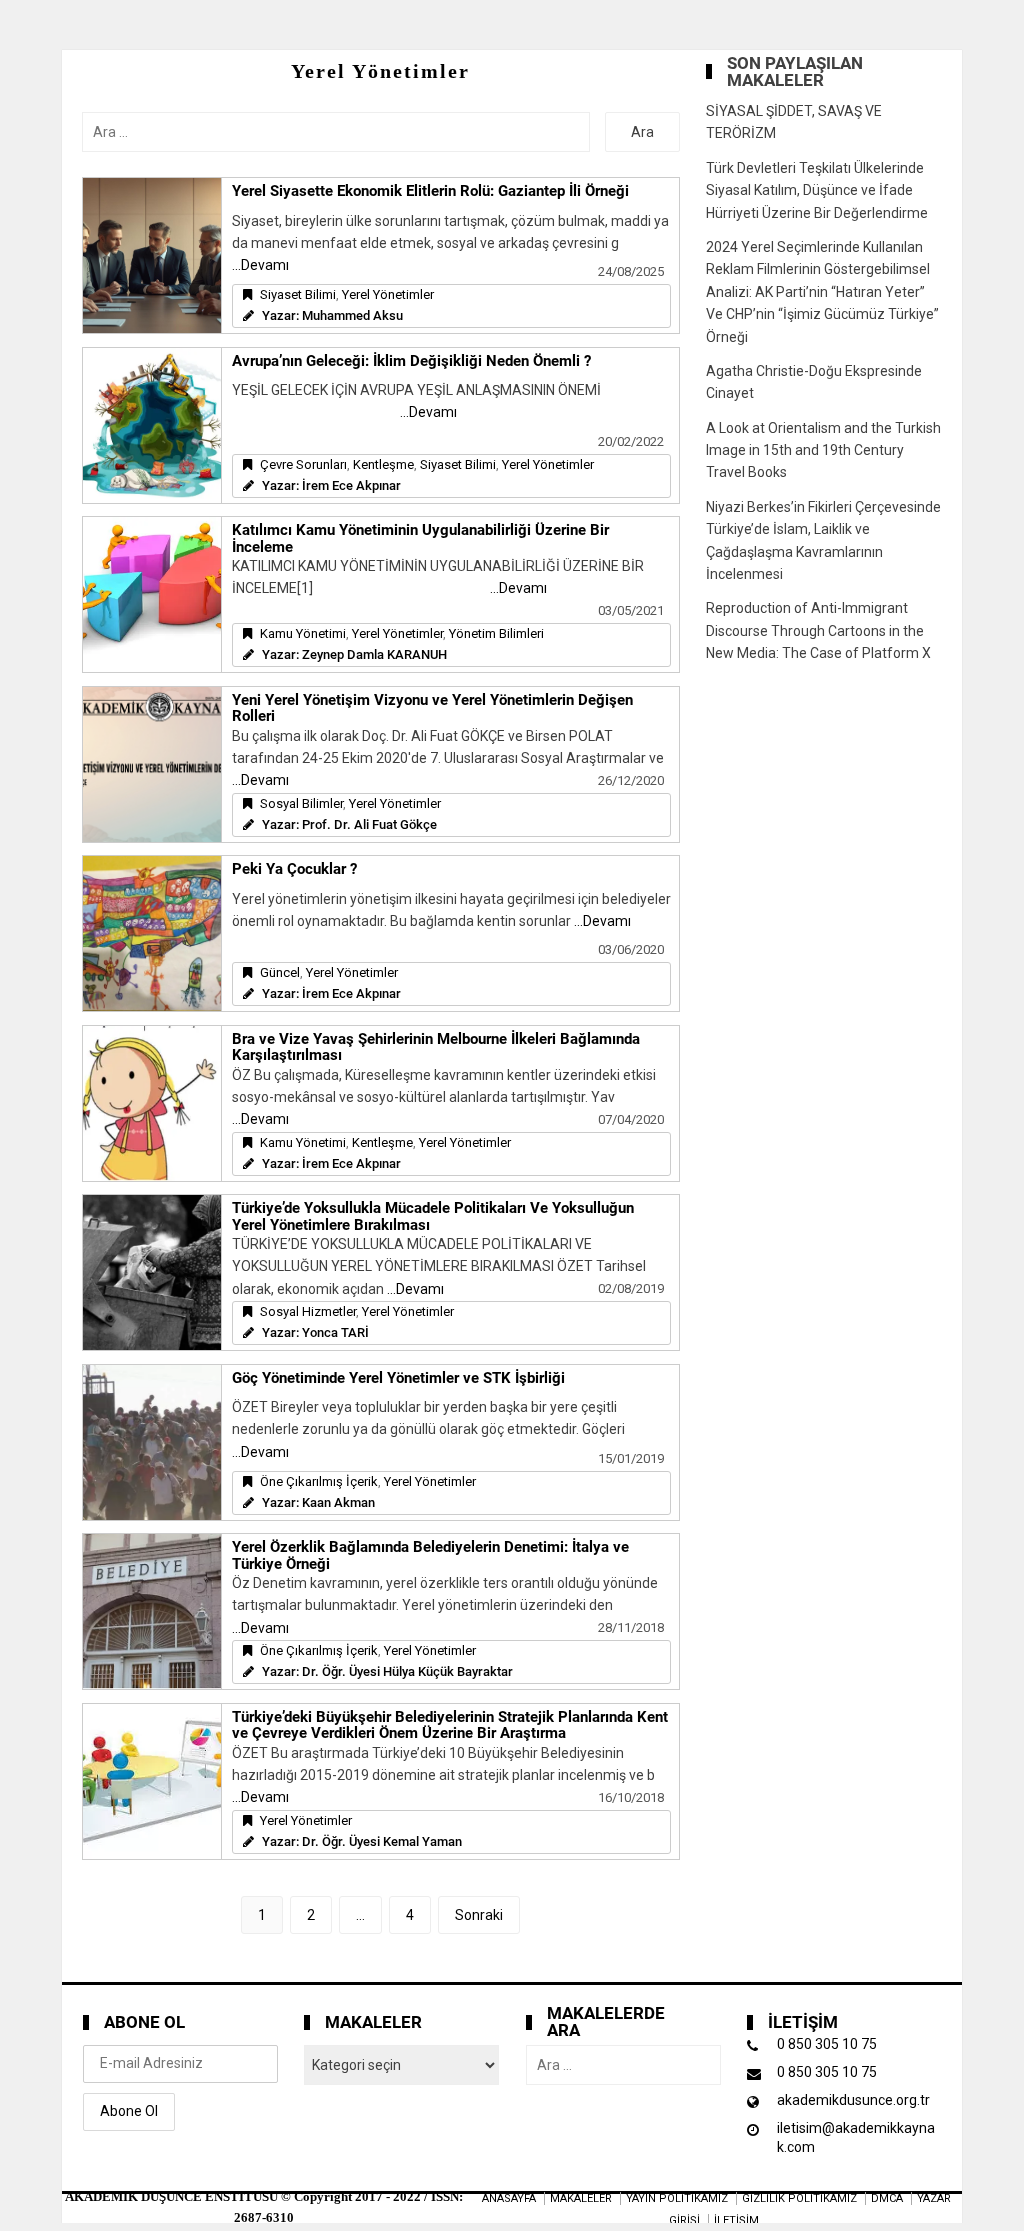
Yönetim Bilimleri (496, 633)
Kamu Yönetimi (303, 633)
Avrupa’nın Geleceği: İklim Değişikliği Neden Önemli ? (411, 361)
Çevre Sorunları (303, 464)
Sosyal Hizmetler (308, 1311)
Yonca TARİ (335, 1332)
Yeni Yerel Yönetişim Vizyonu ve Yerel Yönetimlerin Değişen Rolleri (432, 708)
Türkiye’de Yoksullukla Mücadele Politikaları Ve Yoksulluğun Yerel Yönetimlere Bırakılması (433, 1216)
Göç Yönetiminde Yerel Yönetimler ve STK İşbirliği (398, 1378)
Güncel (280, 972)
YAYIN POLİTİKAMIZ (677, 2198)
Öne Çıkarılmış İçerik (319, 1481)
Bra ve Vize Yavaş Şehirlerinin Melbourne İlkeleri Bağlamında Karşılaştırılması (436, 1047)
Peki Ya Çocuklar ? (294, 869)
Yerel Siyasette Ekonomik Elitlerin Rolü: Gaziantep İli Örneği (430, 191)
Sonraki (479, 1915)
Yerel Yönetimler (388, 294)
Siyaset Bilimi (298, 294)
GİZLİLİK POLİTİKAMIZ (799, 2198)
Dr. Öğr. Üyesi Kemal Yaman (382, 1841)
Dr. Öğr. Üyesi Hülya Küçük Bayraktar (407, 1671)
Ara (642, 132)
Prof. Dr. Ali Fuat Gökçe (369, 824)
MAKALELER (581, 2198)
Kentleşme (383, 464)
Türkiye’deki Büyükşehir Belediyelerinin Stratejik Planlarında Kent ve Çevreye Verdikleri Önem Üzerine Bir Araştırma (450, 1725)
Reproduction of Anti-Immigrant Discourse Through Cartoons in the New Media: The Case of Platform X (818, 630)
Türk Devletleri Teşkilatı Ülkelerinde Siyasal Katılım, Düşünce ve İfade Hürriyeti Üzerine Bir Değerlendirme (817, 190)
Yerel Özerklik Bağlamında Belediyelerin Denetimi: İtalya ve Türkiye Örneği (430, 1555)
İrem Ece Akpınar (351, 485)
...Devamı (260, 265)
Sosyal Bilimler (301, 803)
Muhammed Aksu (352, 315)
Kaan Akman (338, 1502)
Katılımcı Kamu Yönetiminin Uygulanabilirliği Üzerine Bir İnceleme (420, 538)
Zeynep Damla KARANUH (374, 654)
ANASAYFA (509, 2198)
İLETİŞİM (736, 2220)
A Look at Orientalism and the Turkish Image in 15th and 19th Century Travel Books (823, 450)
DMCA (887, 2198)
